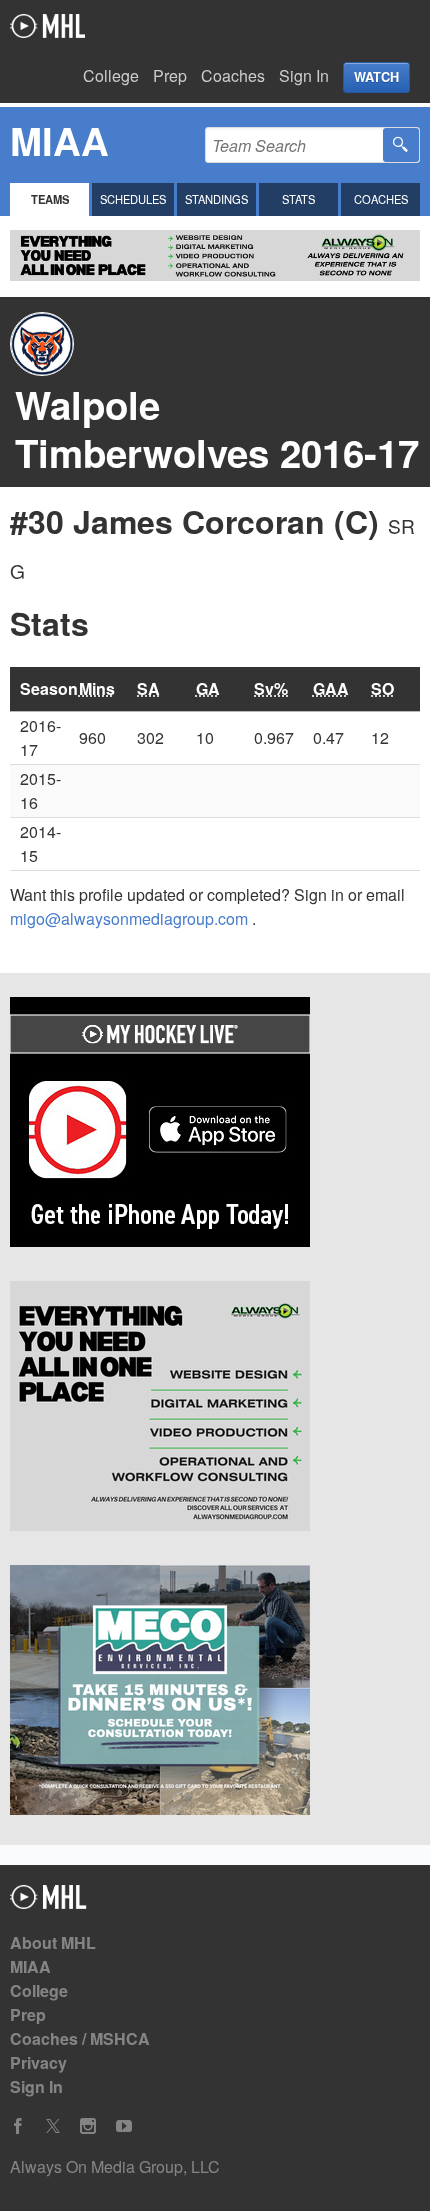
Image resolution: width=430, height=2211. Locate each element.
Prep (170, 75)
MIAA (30, 1966)
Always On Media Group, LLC (115, 2166)
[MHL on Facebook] (18, 2126)
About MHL (53, 1942)
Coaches (233, 75)
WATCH (376, 77)
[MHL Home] (48, 1902)
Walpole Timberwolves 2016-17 (217, 428)
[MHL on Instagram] (88, 2126)
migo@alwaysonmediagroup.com (131, 918)
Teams (50, 199)
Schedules (133, 199)
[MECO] (215, 1693)
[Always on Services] (215, 1409)
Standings (216, 199)
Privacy (38, 2062)
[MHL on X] (53, 2126)
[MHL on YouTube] (124, 2126)
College (111, 75)
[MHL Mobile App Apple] (215, 1125)
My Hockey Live (47, 26)
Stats (298, 199)
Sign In (304, 75)
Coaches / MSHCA (80, 2038)
